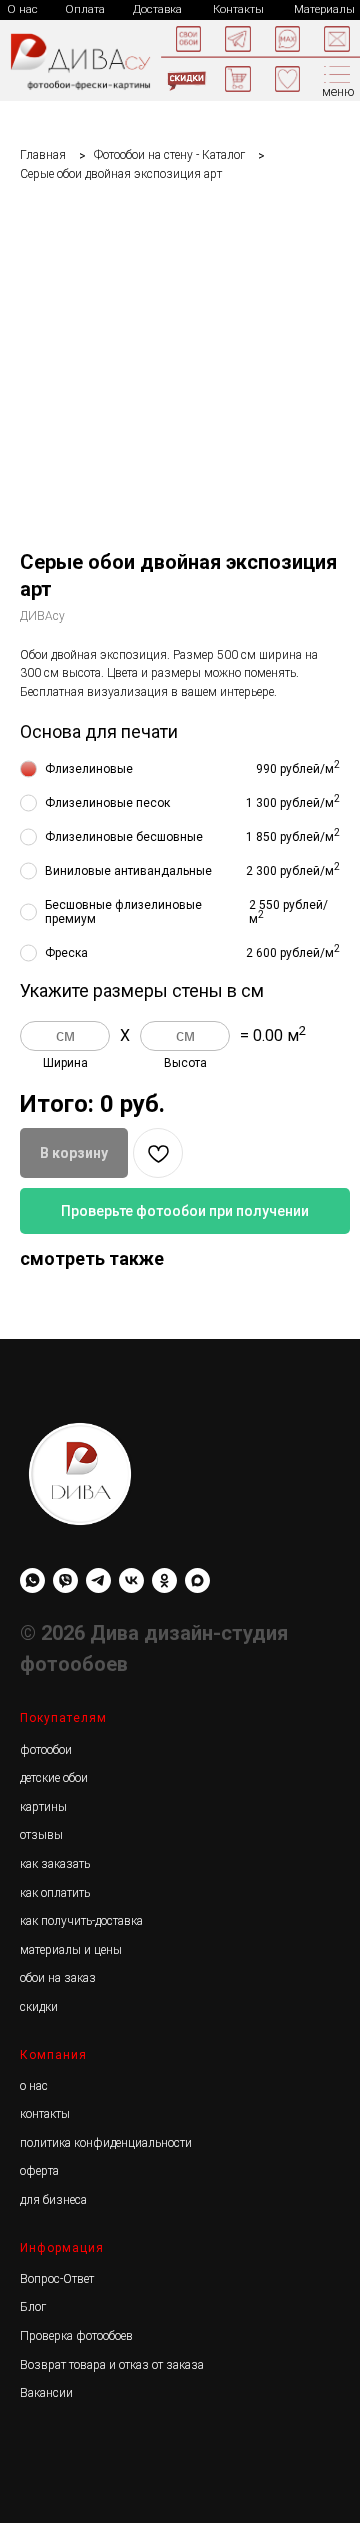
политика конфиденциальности (106, 2143)
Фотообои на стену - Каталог (169, 155)
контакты (45, 2114)
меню (338, 92)
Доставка (157, 9)
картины (43, 1807)
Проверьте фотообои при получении (185, 1211)
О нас (22, 9)
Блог (33, 2307)
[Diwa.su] (98, 1580)
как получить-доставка (81, 1921)
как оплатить (55, 1893)
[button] (337, 39)
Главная (43, 155)
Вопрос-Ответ (57, 2279)
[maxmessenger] (197, 1580)
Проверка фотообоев (76, 2336)
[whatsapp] (32, 1580)
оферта (39, 2171)
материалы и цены (71, 1950)
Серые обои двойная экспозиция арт (121, 174)
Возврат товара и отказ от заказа (112, 2365)
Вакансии (46, 2393)
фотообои (46, 1750)
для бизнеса (53, 2200)
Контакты (238, 9)
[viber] (65, 1580)
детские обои (54, 1778)
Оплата (85, 9)
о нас (34, 2086)
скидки (39, 2007)
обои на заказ (58, 1978)
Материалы (324, 9)
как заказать (55, 1864)
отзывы (41, 1835)
